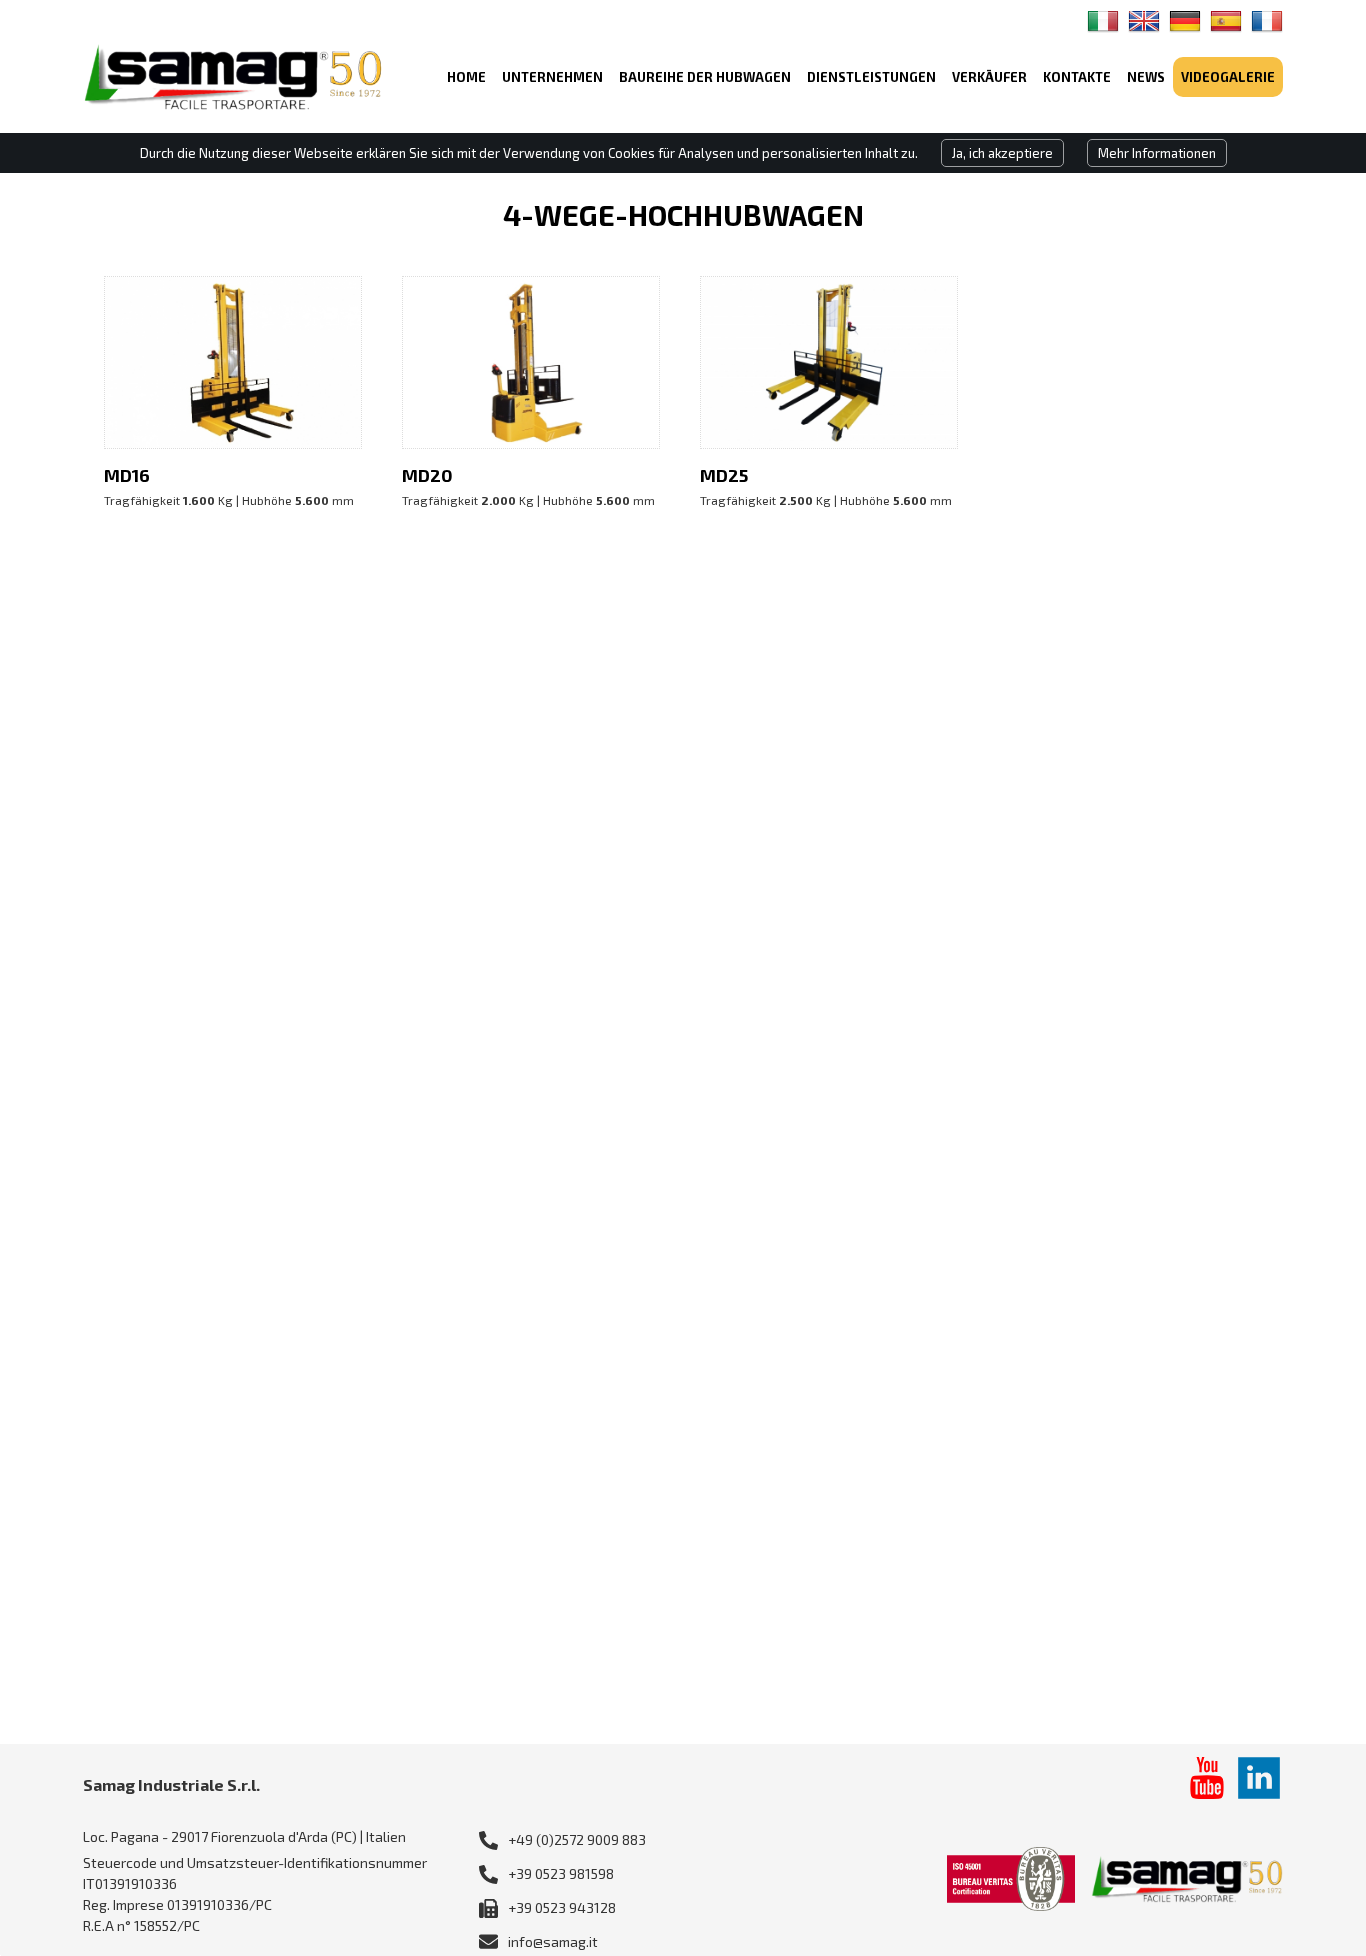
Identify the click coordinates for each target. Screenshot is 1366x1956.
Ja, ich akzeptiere (1002, 153)
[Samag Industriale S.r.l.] (233, 76)
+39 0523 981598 (561, 1873)
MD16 (127, 475)
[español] (1226, 21)
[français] (1267, 21)
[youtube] (1207, 1778)
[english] (1144, 21)
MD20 (427, 475)
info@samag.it (553, 1941)
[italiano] (1103, 21)
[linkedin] (1259, 1778)
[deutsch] (1185, 21)
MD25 (724, 475)
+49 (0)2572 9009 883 (577, 1839)
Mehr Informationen (1157, 153)
